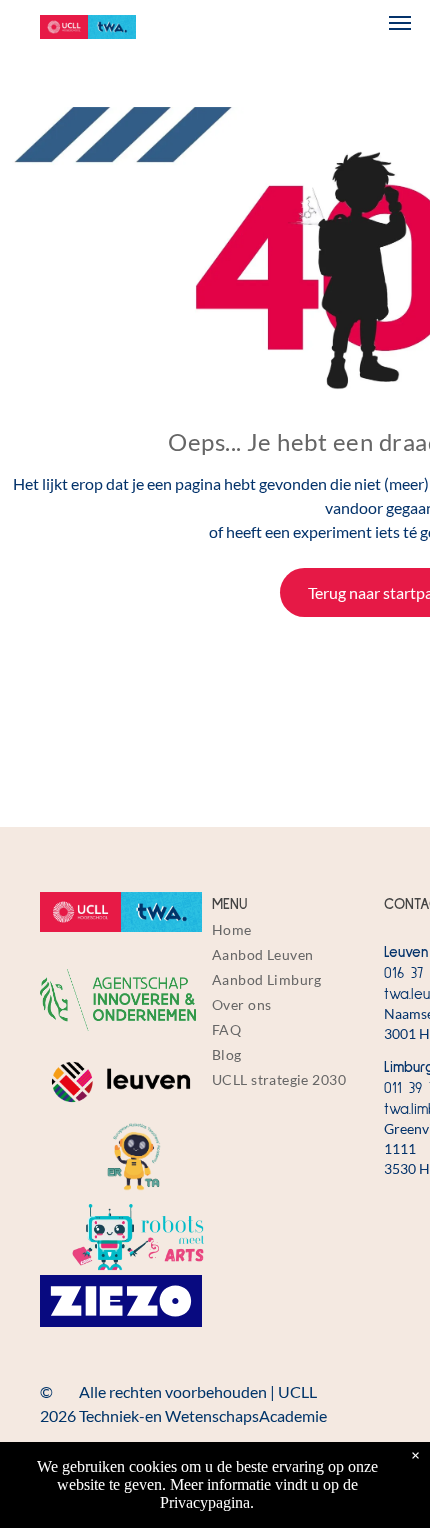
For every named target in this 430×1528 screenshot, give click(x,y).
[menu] (400, 23)
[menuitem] (293, 929)
